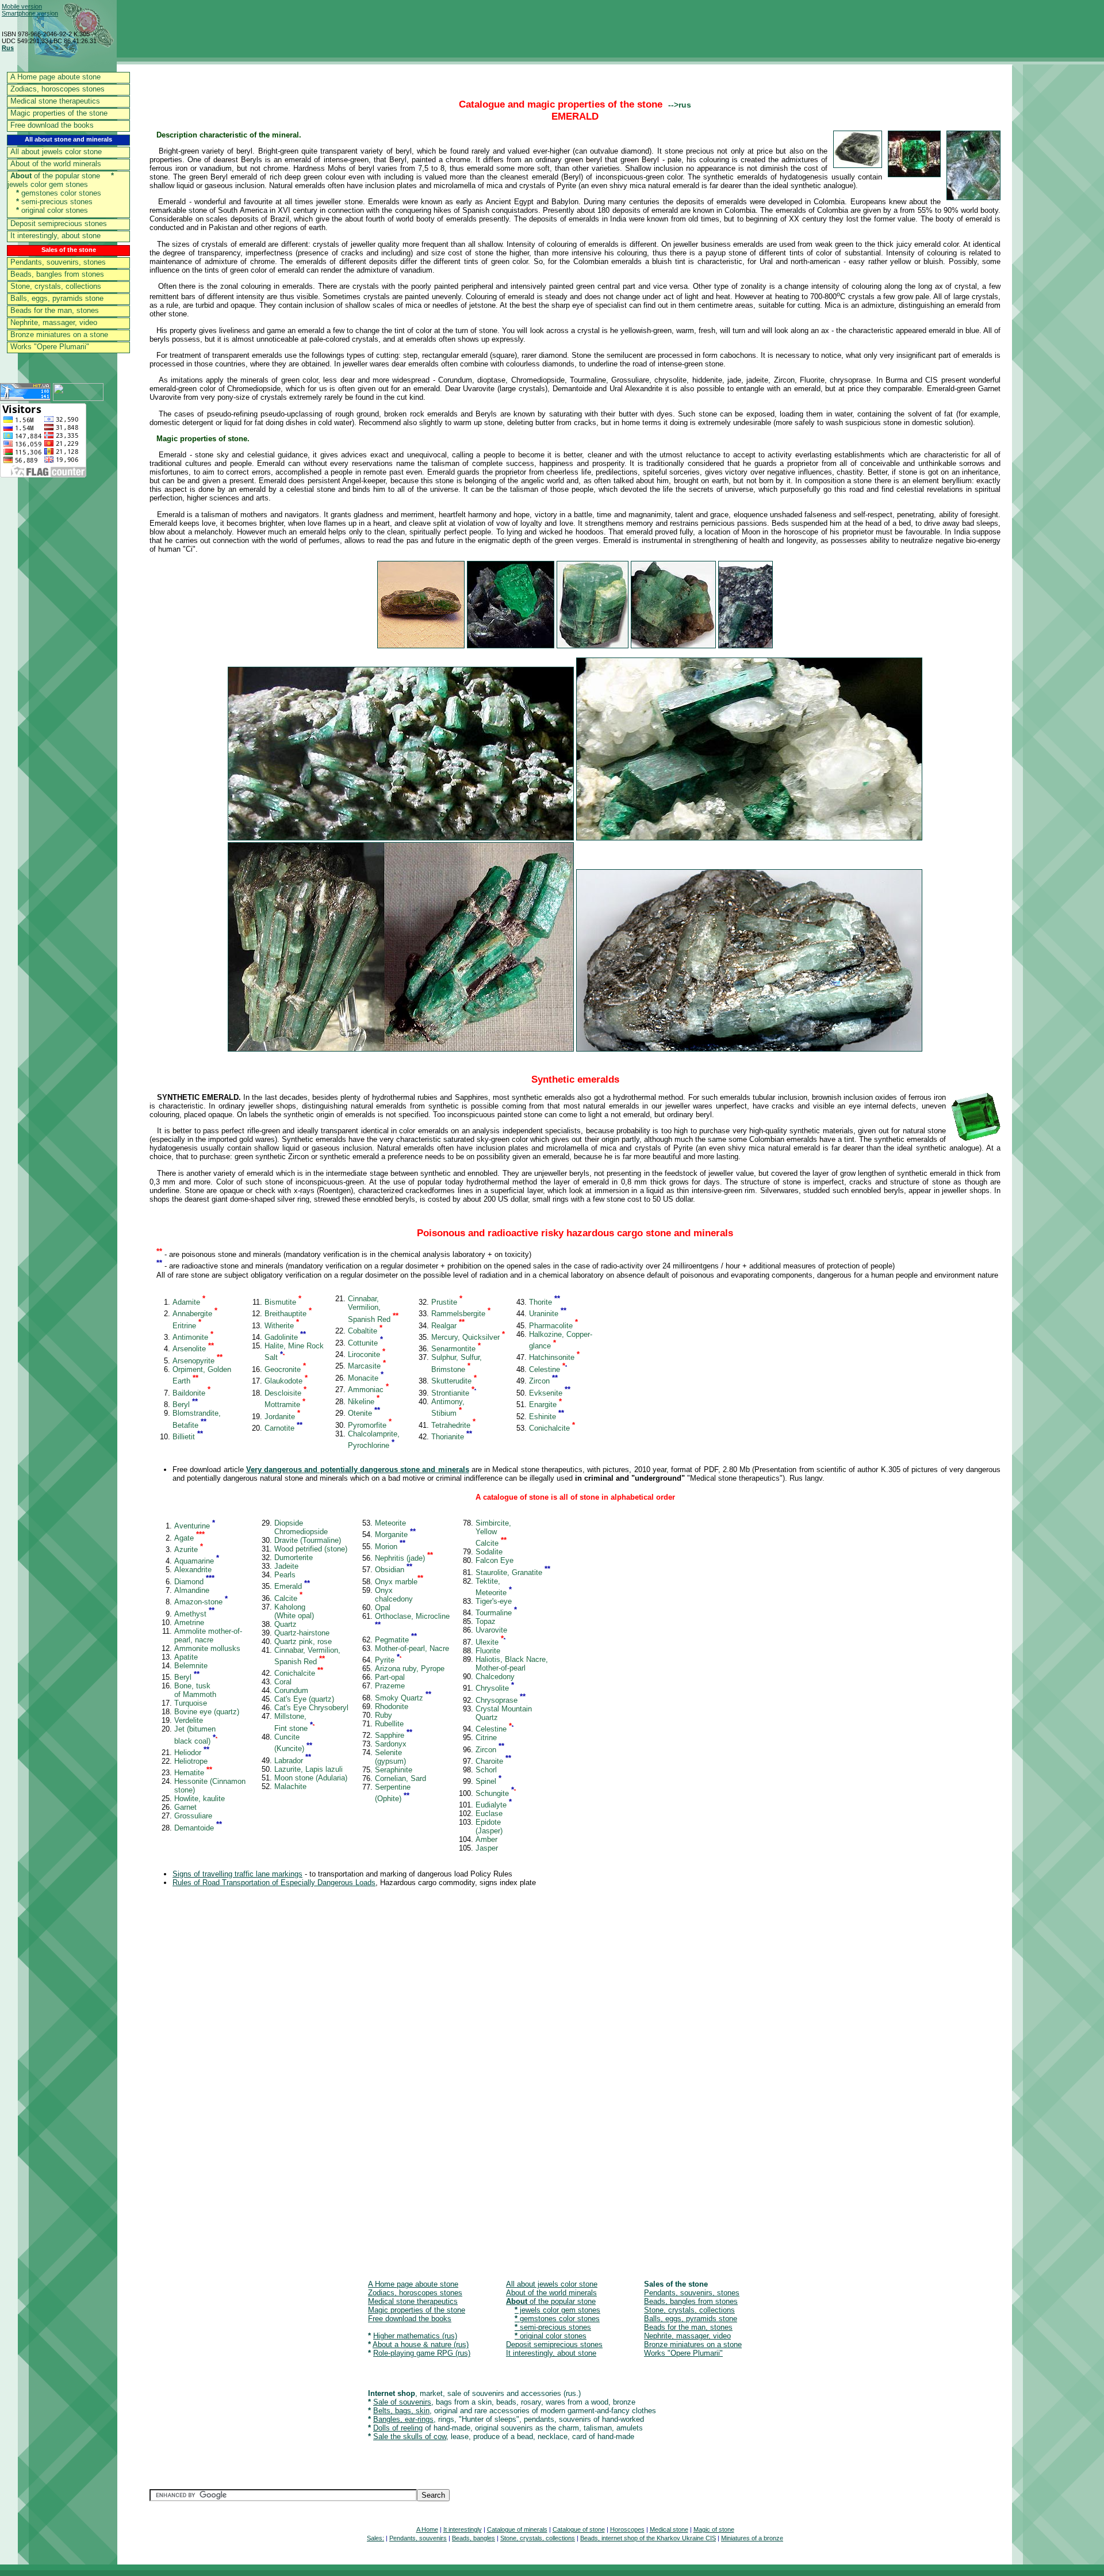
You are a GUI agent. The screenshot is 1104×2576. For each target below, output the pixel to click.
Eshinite (547, 1417)
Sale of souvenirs (402, 2402)
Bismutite (283, 1302)
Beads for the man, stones (55, 310)
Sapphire (394, 1735)
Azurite (189, 1549)
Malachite (290, 1786)
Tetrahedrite (453, 1425)
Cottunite (365, 1343)
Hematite (193, 1773)
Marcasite (367, 1366)
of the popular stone (55, 176)
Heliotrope (191, 1761)
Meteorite (390, 1523)
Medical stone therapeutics (55, 101)
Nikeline (364, 1402)
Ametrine (189, 1623)
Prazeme (390, 1686)
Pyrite (388, 1660)
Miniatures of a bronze (752, 2538)
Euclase (489, 1813)
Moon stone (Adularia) (311, 1778)
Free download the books (52, 125)
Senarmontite (456, 1349)
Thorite (545, 1302)
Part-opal (390, 1677)
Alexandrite (193, 1570)
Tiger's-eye (494, 1601)
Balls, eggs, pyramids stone (57, 298)
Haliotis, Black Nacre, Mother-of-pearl (512, 1664)
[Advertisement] (494, 2084)
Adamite (189, 1302)
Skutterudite (454, 1381)
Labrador (293, 1761)
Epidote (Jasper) (489, 1826)
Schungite (496, 1793)
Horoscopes (627, 2529)
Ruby (384, 1715)
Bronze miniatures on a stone (59, 335)
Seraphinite (394, 1770)
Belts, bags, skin (401, 2411)
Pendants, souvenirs (418, 2538)
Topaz (486, 1621)
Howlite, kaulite (200, 1799)
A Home (427, 2529)
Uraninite (548, 1314)
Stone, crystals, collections (56, 286)
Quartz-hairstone (302, 1633)
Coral (283, 1682)
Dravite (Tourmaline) (308, 1540)
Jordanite (282, 1417)
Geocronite (285, 1369)
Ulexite (490, 1642)
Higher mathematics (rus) (415, 2336)
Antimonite (193, 1337)
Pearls (285, 1575)
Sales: (375, 2538)
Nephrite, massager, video (54, 322)
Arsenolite (193, 1349)
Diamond (194, 1582)
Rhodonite (392, 1706)
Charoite (493, 1761)
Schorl (486, 1770)
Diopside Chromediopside (301, 1527)
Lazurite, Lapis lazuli (308, 1769)
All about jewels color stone (56, 152)
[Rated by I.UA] (78, 398)
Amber (486, 1839)
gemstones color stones (59, 193)
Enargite (545, 1404)
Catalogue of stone (579, 2529)
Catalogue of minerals (517, 2529)
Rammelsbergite (461, 1314)
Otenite (364, 1413)
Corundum (291, 1690)
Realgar (448, 1326)
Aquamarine (197, 1561)
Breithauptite (288, 1314)
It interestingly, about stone (55, 236)
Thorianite (452, 1437)
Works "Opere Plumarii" (50, 347)
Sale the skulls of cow (410, 2437)
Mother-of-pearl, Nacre (412, 1648)
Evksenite (550, 1393)
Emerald (292, 1586)
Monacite (366, 1378)
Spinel (488, 1781)
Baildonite (191, 1393)
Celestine (548, 1369)
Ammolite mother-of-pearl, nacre (208, 1635)
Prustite (447, 1302)
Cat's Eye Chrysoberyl (311, 1708)
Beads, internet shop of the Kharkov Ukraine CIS (648, 2538)
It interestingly (463, 2529)
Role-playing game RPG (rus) (422, 2353)
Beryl (185, 1404)
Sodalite (489, 1552)
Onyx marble (399, 1582)
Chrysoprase (501, 1700)
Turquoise (191, 1703)
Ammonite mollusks (207, 1648)
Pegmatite (396, 1640)
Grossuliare (193, 1816)
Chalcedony (495, 1677)
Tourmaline (496, 1613)
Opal (383, 1608)
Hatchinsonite (554, 1357)
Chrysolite (495, 1688)
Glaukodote (286, 1381)
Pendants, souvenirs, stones (58, 262)
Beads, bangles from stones (57, 274)
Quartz (285, 1624)
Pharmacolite (553, 1326)
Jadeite (286, 1566)
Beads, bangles (474, 2538)
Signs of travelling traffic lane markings (237, 1874)
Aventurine (195, 1526)
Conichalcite (552, 1428)
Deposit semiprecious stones (59, 223)
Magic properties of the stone (59, 113)
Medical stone (669, 2529)
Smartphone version (30, 13)
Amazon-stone (201, 1602)
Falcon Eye (494, 1560)
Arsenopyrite (198, 1361)
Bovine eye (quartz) (207, 1712)
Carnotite (283, 1428)
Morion (390, 1547)
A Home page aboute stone (55, 77)
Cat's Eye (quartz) (304, 1699)
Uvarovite (491, 1630)
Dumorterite (294, 1558)
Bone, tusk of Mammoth (195, 1690)
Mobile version (22, 6)
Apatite (186, 1657)
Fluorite (488, 1651)
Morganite (395, 1534)
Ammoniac (368, 1390)
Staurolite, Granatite (513, 1572)
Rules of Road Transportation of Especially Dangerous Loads (274, 1883)
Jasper (487, 1848)
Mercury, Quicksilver (468, 1337)
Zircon (543, 1381)
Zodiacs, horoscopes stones (57, 89)
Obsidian (394, 1570)
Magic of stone (714, 2529)
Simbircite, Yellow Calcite (493, 1533)
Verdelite (189, 1720)
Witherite (282, 1326)
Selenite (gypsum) (390, 1757)
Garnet (185, 1807)
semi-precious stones (54, 202)
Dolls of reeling (398, 2428)
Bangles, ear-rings (403, 2419)
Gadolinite (285, 1337)
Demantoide (198, 1828)
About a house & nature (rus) (421, 2344)
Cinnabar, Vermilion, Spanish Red (373, 1309)
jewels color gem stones (61, 180)
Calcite (288, 1598)
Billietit (188, 1437)
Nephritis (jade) (404, 1558)
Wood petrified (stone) (311, 1549)
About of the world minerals (56, 164)
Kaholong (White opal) (294, 1611)
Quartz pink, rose (303, 1641)
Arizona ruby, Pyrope (410, 1669)
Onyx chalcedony (394, 1595)
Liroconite (367, 1354)
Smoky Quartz (403, 1698)
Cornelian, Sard (400, 1778)
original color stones (52, 210)
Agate (189, 1538)
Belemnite (191, 1666)
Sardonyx (391, 1744)
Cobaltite (365, 1331)
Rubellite (389, 1724)
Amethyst (194, 1614)
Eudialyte (494, 1805)
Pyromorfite (370, 1425)
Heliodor (192, 1753)
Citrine (486, 1738)
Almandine (192, 1590)
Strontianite (454, 1393)
